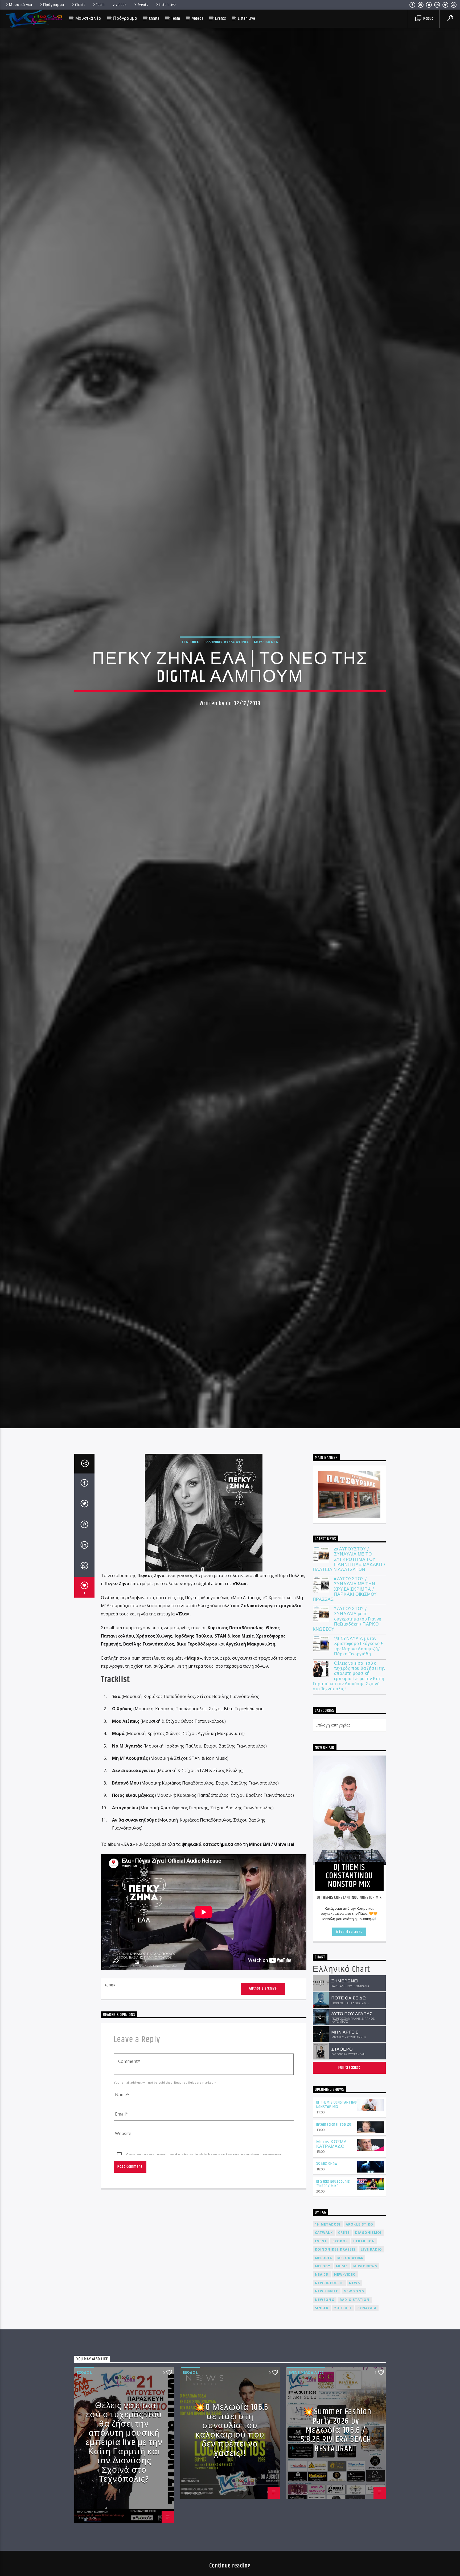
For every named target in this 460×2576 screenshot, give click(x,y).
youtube (343, 2308)
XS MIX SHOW (327, 2164)
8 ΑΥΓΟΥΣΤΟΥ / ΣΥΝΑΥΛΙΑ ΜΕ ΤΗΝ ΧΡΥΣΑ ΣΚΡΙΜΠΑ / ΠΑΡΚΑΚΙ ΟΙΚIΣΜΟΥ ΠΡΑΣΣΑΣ (345, 1589)
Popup (428, 19)
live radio (371, 2249)
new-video (345, 2274)
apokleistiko (360, 2224)
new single (327, 2291)
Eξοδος (84, 2372)
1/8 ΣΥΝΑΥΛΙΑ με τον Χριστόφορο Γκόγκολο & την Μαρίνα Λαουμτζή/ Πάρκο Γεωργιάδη (359, 1646)
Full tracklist (349, 2067)
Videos (121, 5)
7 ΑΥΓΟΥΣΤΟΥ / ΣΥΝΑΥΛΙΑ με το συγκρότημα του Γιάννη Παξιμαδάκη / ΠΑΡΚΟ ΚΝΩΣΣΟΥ (347, 1619)
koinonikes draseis (335, 2249)
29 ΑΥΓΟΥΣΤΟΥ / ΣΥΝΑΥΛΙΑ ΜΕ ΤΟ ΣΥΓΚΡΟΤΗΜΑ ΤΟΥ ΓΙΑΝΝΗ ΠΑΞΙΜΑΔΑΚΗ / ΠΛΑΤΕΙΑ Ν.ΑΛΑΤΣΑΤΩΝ (349, 1560)
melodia (323, 2258)
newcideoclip (329, 2283)
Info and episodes (349, 1932)
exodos (340, 2241)
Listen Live (167, 5)
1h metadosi (328, 2224)
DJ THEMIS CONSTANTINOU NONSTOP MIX (338, 2105)
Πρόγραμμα (54, 5)
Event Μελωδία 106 (306, 2372)
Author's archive (263, 1988)
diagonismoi (368, 2233)
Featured (191, 642)
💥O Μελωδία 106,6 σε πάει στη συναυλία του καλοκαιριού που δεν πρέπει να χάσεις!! (231, 2430)
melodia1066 (350, 2258)
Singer (322, 2308)
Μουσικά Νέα (266, 642)
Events (143, 5)
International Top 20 (334, 2124)
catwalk (324, 2233)
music (342, 2266)
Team (100, 5)
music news (365, 2266)
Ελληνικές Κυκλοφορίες (227, 642)
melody (323, 2266)
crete (344, 2233)
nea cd (322, 2274)
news (354, 2283)
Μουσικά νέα (21, 5)
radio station (355, 2300)
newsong (325, 2300)
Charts (80, 5)
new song (354, 2291)
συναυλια (367, 2308)
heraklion (364, 2241)
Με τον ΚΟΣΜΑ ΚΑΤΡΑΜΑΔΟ (332, 2144)
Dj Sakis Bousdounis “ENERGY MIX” (333, 2184)
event (321, 2241)
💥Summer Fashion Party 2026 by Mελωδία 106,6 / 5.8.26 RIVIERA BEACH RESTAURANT (336, 2430)
